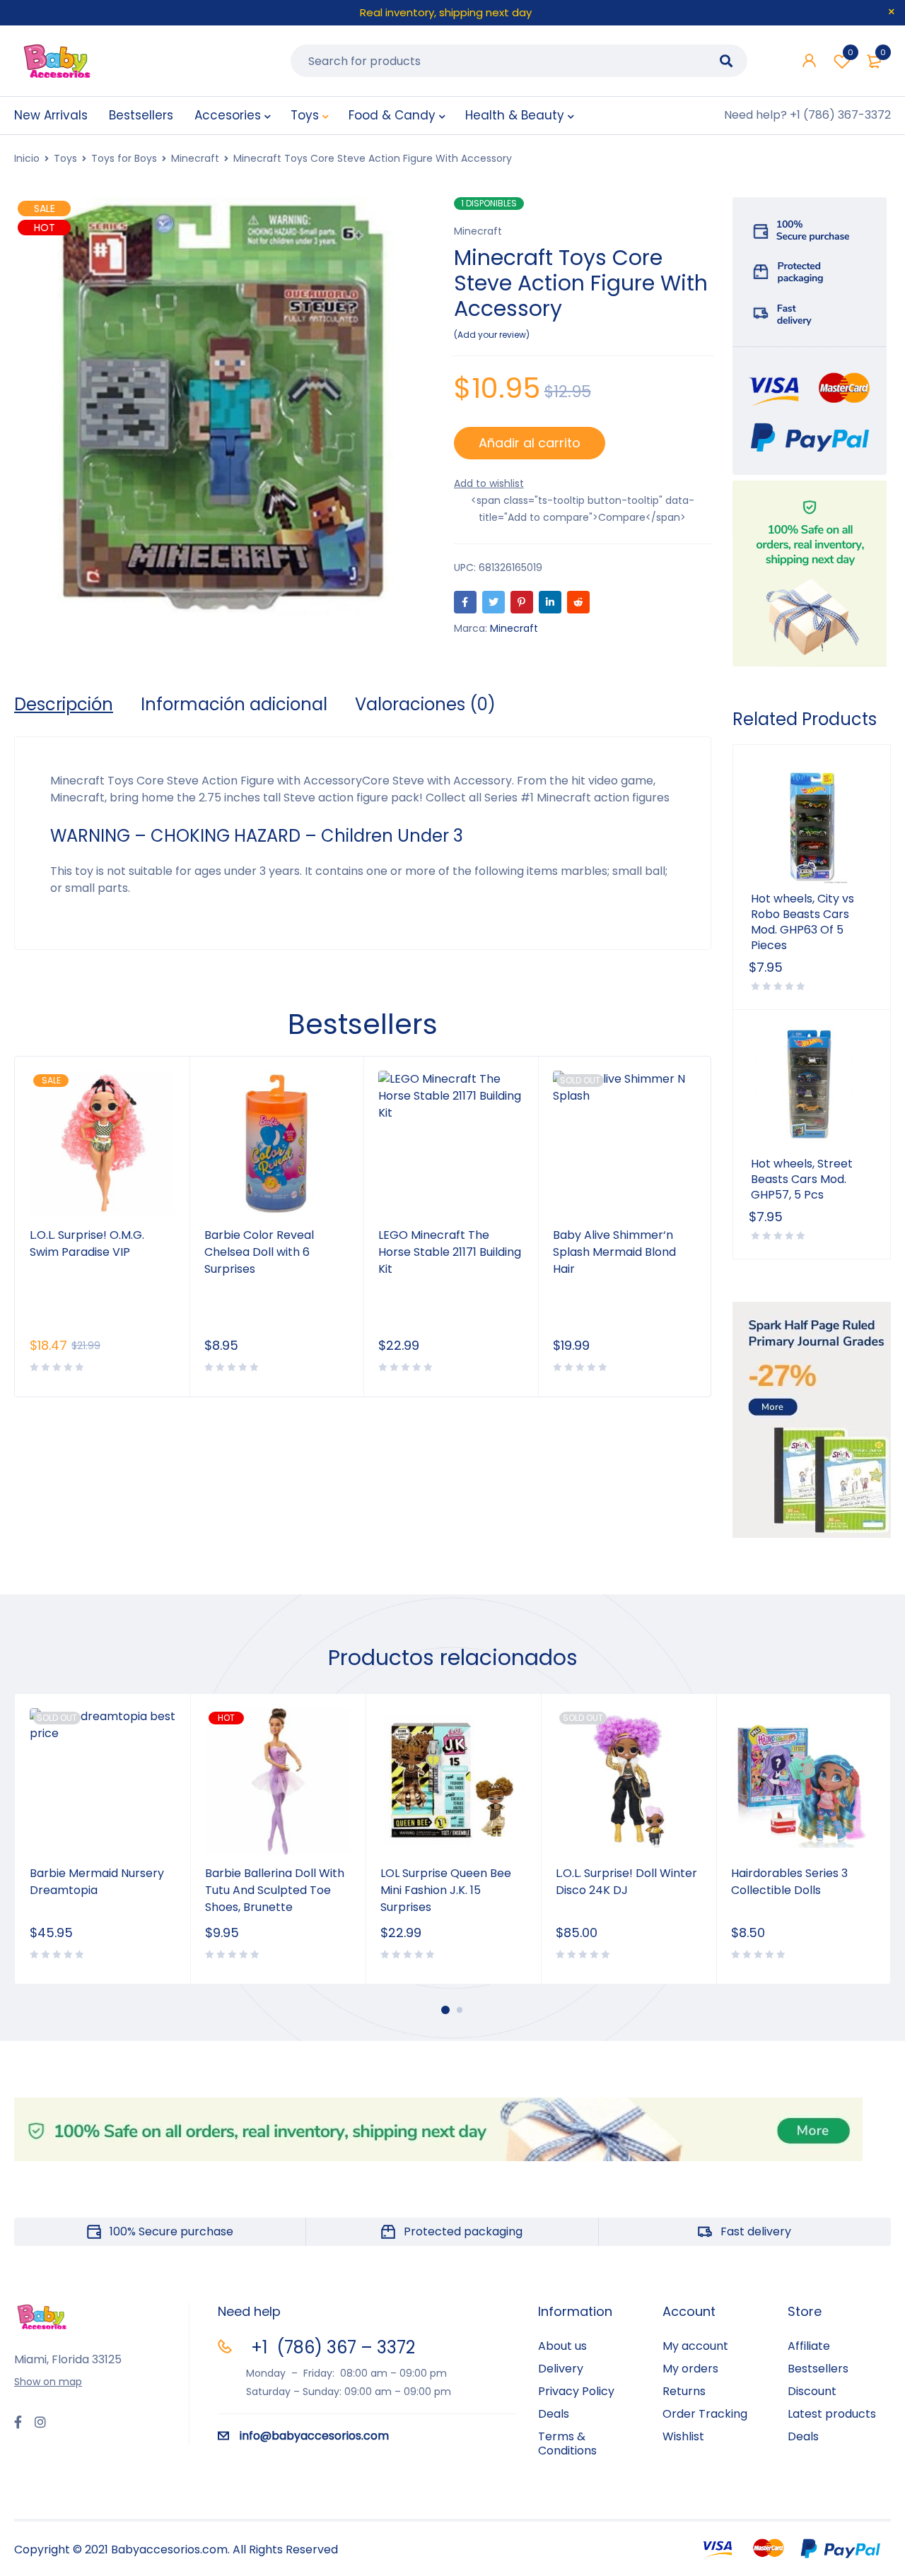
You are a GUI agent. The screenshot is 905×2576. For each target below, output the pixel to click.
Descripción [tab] (64, 705)
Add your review (492, 335)
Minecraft (195, 158)
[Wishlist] (489, 483)
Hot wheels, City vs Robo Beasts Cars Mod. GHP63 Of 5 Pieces (802, 922)
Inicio (27, 158)
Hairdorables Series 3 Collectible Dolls (789, 1882)
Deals (554, 2414)
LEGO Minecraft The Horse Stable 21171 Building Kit (450, 1252)
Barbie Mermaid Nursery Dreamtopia (97, 1882)
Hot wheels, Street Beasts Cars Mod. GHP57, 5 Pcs (802, 1180)
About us (562, 2346)
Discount (812, 2391)
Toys (65, 158)
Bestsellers (818, 2369)
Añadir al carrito (530, 443)
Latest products (832, 2414)
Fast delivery (756, 2231)
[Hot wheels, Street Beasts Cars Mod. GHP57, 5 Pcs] (812, 1088)
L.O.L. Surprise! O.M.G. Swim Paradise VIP (87, 1243)
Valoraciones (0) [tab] (425, 705)
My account (695, 2346)
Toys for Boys (124, 158)
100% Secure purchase (171, 2231)
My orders (690, 2369)
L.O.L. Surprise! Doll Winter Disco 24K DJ (626, 1882)
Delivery (561, 2369)
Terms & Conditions (567, 2443)
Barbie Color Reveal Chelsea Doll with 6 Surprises (259, 1252)
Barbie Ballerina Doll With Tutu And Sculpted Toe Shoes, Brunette (275, 1890)
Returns (684, 2391)
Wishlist (851, 52)
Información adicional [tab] (234, 705)
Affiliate (809, 2346)
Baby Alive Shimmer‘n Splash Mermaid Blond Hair (614, 1252)
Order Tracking (705, 2414)
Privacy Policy (576, 2391)
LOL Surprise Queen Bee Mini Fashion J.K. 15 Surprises (446, 1890)
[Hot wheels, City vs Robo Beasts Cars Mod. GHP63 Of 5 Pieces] (812, 823)
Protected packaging (463, 2231)
